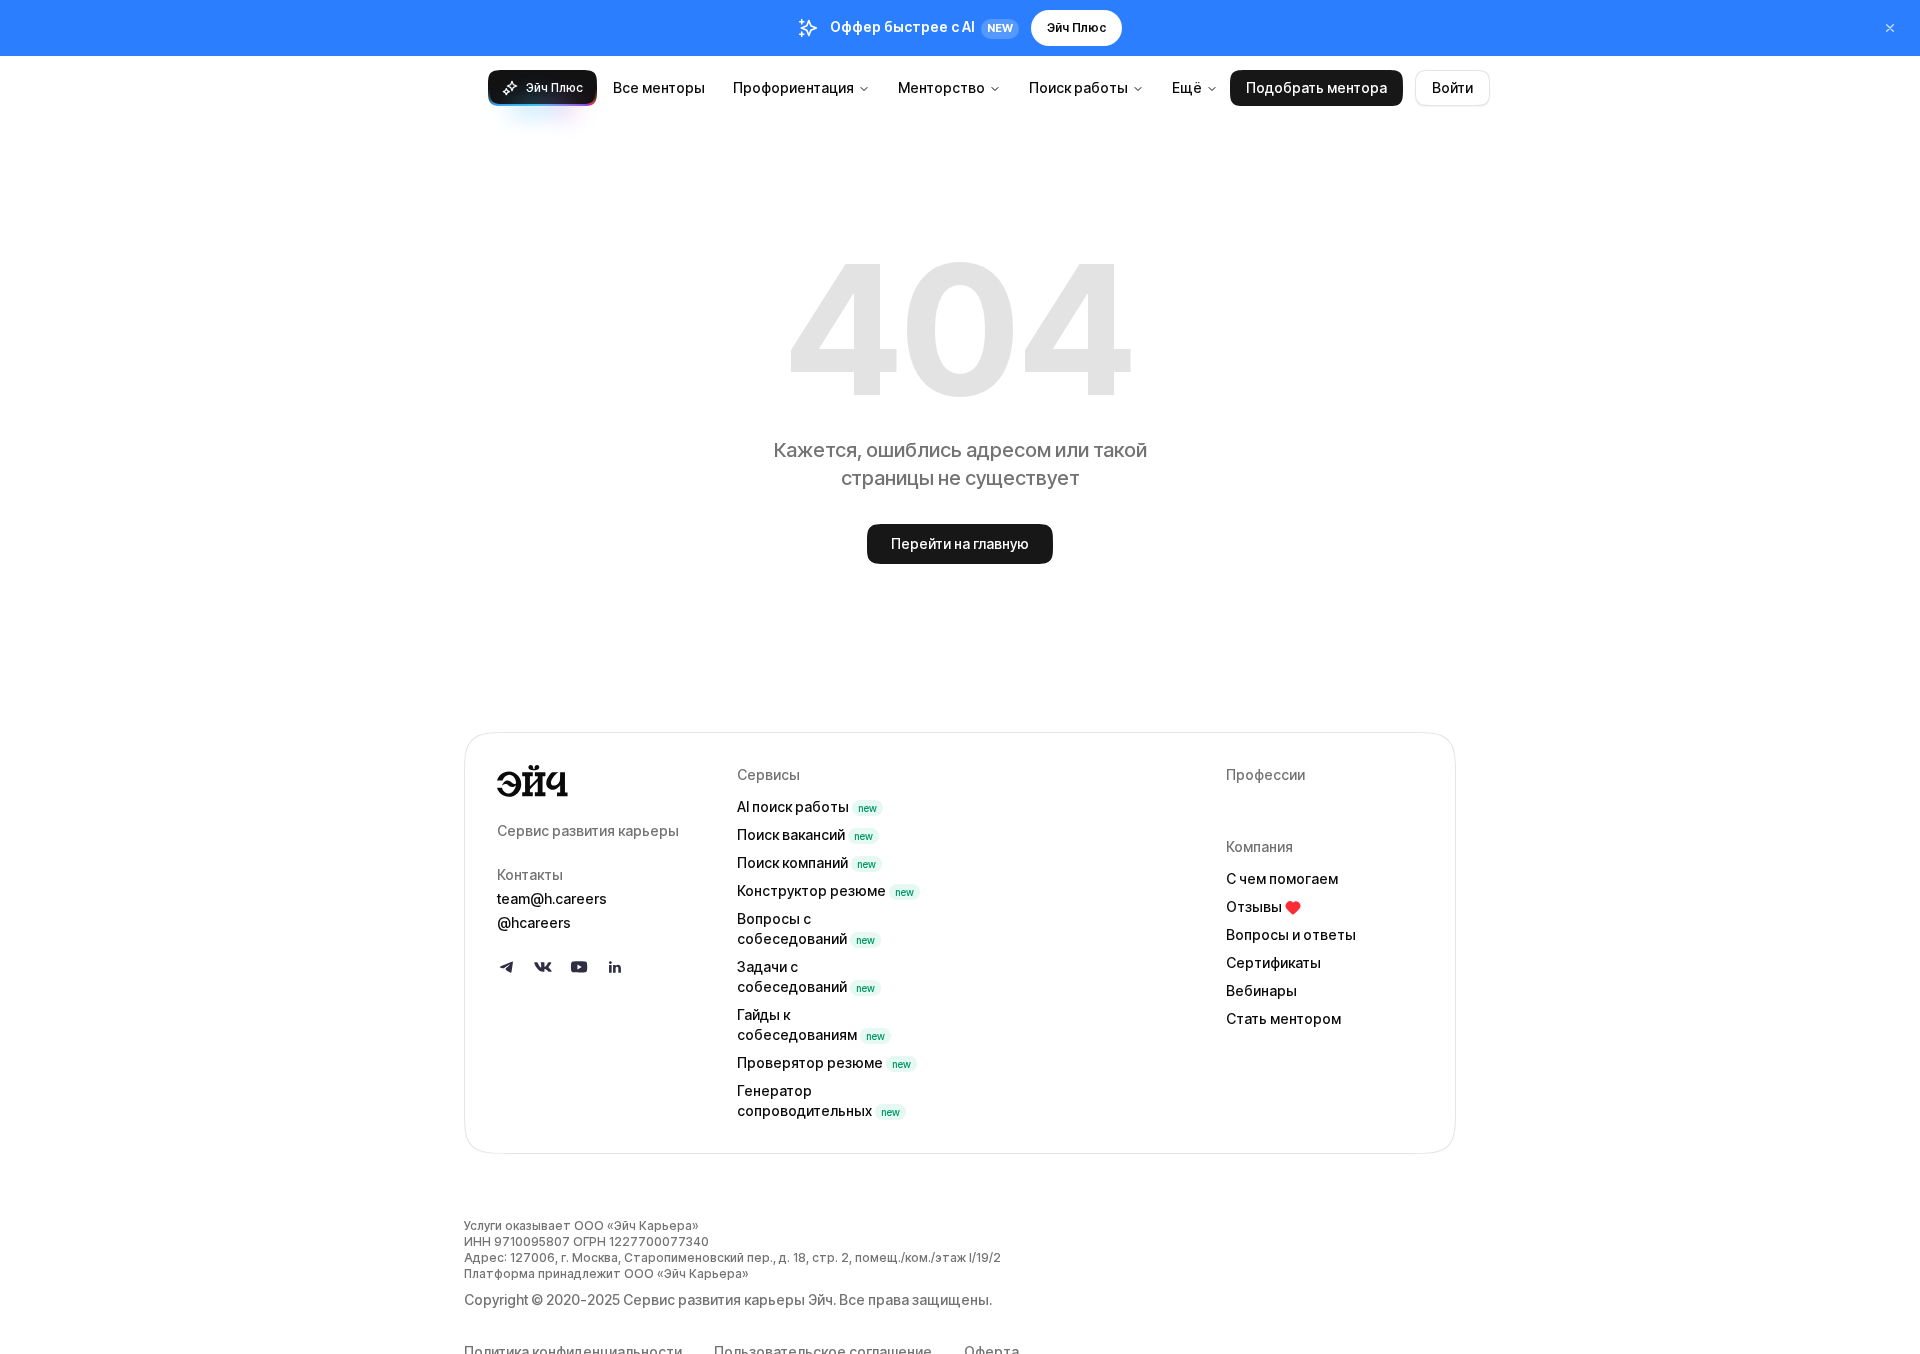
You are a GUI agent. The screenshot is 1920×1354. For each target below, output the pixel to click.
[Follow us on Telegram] (507, 967)
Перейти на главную (960, 543)
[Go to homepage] (601, 781)
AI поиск (807, 806)
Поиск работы (1078, 87)
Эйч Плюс (1076, 27)
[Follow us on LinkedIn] (615, 967)
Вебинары (1261, 990)
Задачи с (806, 976)
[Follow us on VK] (543, 967)
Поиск (805, 834)
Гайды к (811, 1024)
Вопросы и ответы (1291, 934)
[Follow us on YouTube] (579, 967)
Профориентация (793, 87)
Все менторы (659, 87)
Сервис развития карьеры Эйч (728, 1299)
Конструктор (825, 890)
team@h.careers (552, 898)
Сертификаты (1273, 962)
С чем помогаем (1282, 878)
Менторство (941, 87)
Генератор (818, 1100)
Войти (1452, 87)
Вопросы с (806, 928)
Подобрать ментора (1316, 87)
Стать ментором (1283, 1018)
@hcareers (534, 922)
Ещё (1187, 87)
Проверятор (824, 1062)
